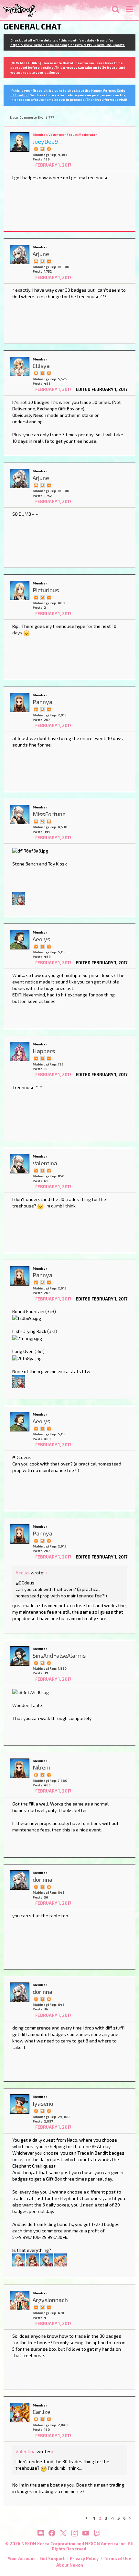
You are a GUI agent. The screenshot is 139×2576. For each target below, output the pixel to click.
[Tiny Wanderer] (42, 1170)
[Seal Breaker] (49, 1170)
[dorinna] (20, 1880)
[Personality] (49, 597)
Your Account (21, 2558)
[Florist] (19, 2259)
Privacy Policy (84, 2558)
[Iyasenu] (20, 2104)
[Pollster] (42, 946)
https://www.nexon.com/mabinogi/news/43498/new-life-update (68, 45)
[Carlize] (20, 2413)
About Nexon (70, 2565)
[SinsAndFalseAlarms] (20, 1656)
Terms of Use (118, 2558)
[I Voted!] (49, 148)
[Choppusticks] (47, 2259)
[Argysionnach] (20, 2300)
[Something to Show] (36, 148)
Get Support (52, 2558)
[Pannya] (20, 702)
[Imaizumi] (33, 2259)
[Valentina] (20, 1164)
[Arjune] (20, 254)
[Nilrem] (20, 1768)
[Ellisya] (20, 367)
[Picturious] (20, 591)
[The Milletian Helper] (36, 261)
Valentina (26, 2451)
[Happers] (20, 1052)
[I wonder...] (49, 373)
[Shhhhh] (42, 148)
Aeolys (23, 1573)
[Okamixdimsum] (19, 898)
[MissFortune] (20, 815)
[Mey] (60, 2259)
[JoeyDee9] (20, 142)
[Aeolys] (20, 940)
